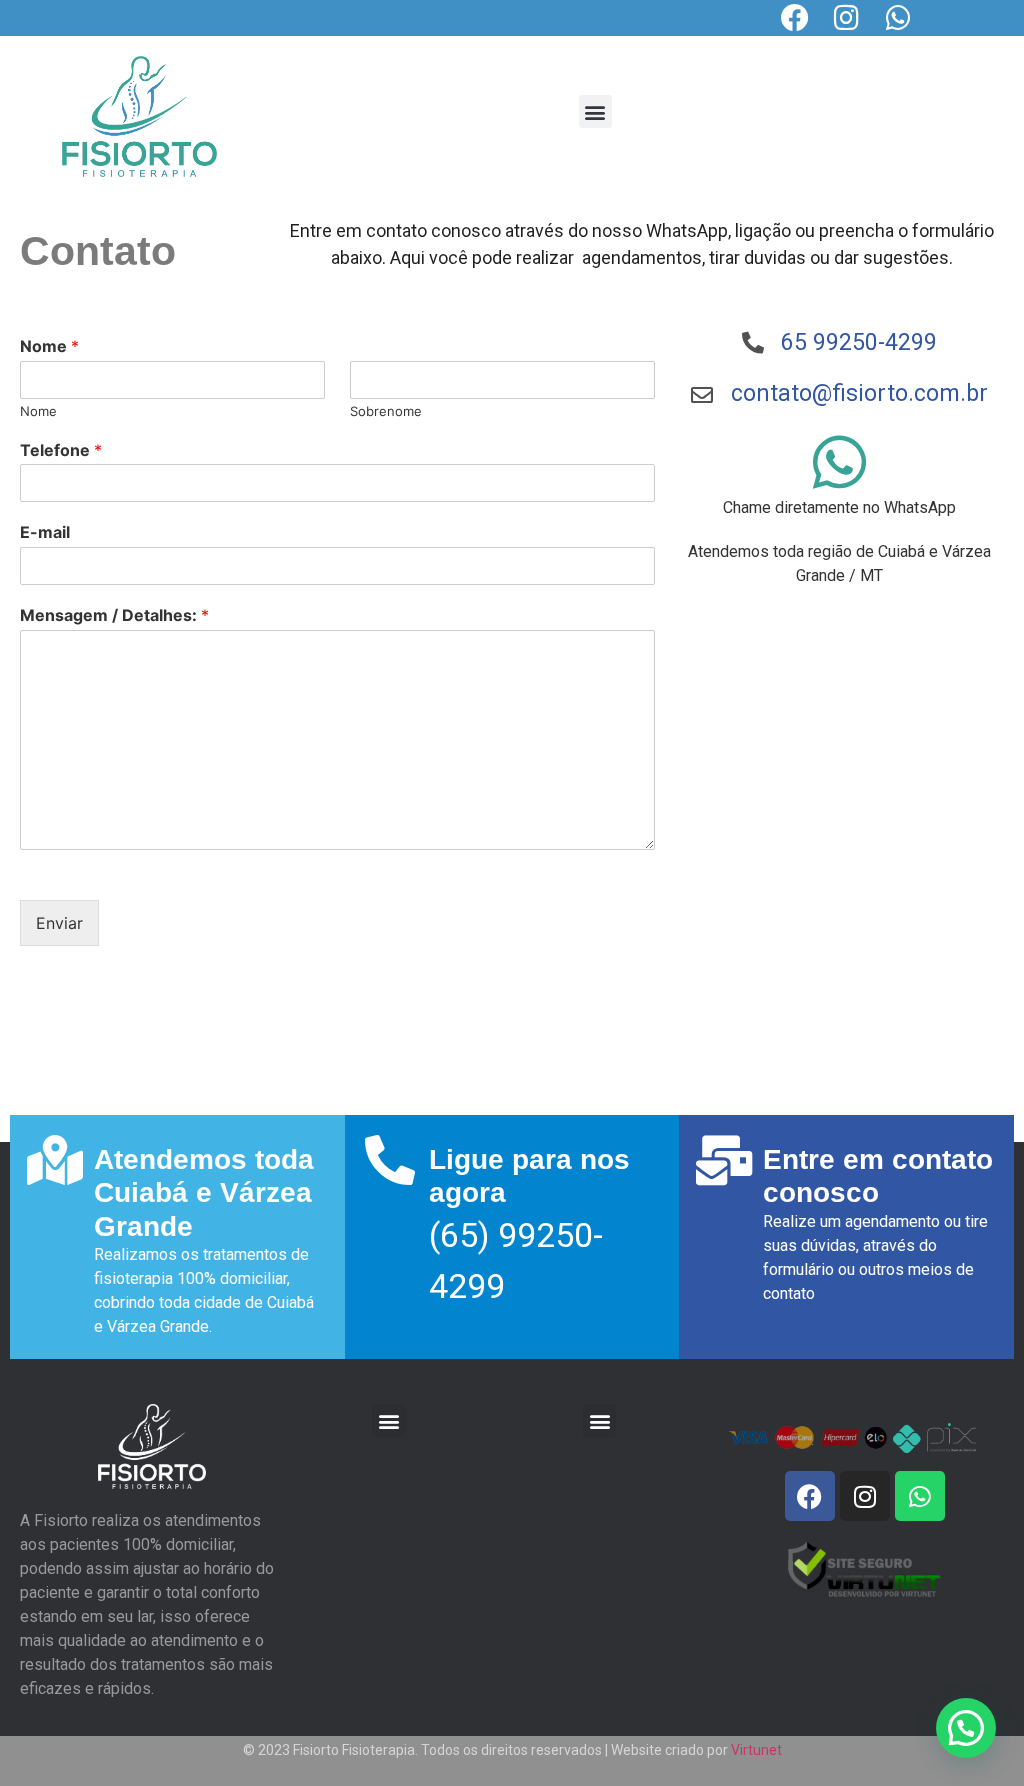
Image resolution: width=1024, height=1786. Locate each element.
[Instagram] (847, 18)
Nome (49, 346)
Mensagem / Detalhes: (114, 615)
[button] (595, 111)
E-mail (45, 532)
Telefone (61, 450)
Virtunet (756, 1750)
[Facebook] (795, 18)
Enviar (59, 923)
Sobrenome (386, 411)
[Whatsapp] (899, 18)
